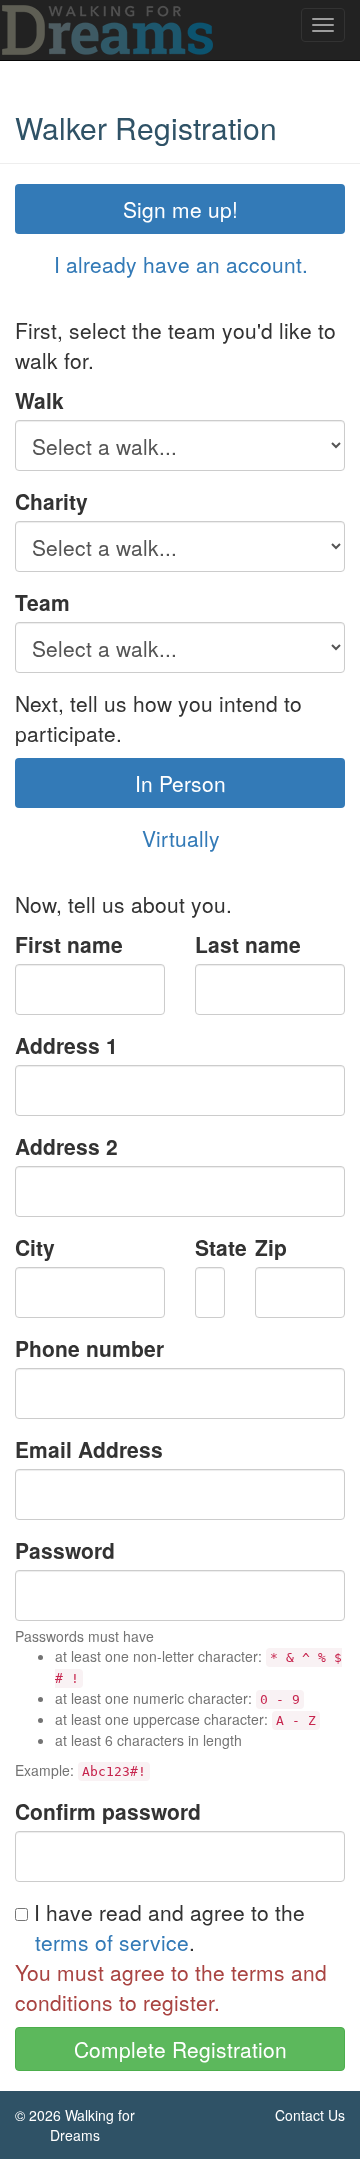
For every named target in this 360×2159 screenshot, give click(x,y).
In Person (180, 783)
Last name (248, 944)
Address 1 (66, 1045)
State (210, 1247)
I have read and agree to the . (166, 1927)
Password (65, 1550)
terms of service (112, 1942)
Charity (51, 501)
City (35, 1247)
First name (69, 944)
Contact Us (310, 2115)
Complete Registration (180, 2049)
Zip (271, 1247)
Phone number (89, 1348)
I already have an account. (181, 264)
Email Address (89, 1449)
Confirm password (108, 1811)
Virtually (181, 838)
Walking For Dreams (109, 30)
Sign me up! (180, 209)
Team (42, 602)
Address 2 (66, 1146)
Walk (39, 400)
